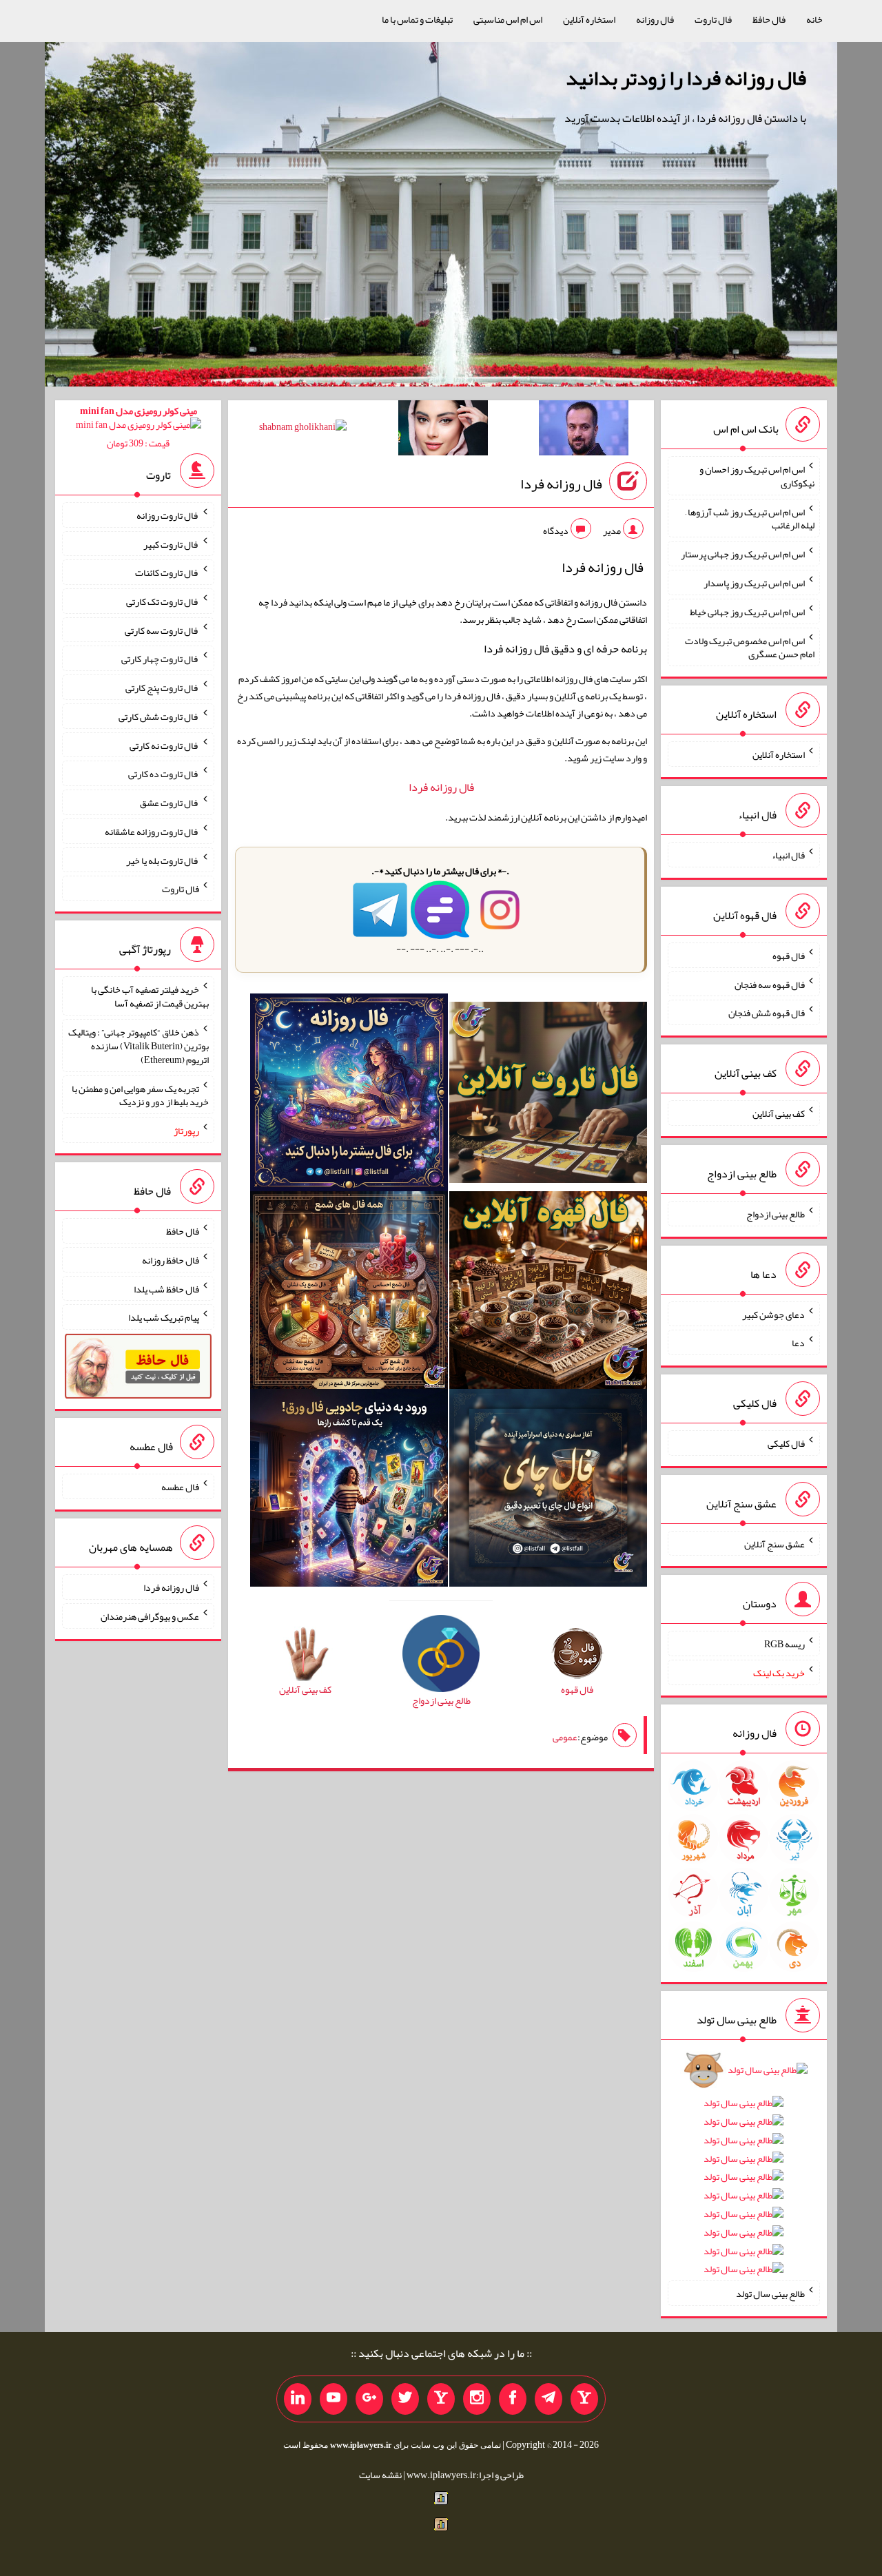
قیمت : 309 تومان (139, 427)
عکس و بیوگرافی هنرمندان (150, 1616)
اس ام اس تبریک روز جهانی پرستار (743, 554)
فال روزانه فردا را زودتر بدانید (686, 78)
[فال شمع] (349, 1293)
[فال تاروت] (548, 1095)
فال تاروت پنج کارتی (162, 688)
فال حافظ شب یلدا (166, 1288)
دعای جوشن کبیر (773, 1314)
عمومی (565, 1737)
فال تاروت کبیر (171, 544)
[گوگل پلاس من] (369, 2399)
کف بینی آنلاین (779, 1113)
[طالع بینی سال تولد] (743, 2174)
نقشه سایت (380, 2475)
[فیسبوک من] (513, 2399)
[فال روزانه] (349, 1095)
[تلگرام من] (548, 2399)
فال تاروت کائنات (167, 573)
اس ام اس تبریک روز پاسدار (754, 583)
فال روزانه (655, 19)
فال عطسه (180, 1487)
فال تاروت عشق (170, 803)
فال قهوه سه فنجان (770, 984)
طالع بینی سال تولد (770, 2294)
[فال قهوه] (548, 1293)
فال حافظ (769, 19)
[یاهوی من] (584, 2399)
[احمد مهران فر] (584, 431)
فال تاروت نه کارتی (164, 745)
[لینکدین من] (298, 2399)
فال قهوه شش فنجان (767, 1013)
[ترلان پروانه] (443, 431)
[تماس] (441, 2399)
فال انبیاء (788, 855)
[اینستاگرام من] (477, 2399)
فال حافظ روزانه (171, 1260)
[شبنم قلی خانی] (303, 429)
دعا (798, 1343)
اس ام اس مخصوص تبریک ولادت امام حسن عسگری (750, 647)
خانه (814, 19)
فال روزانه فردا (561, 484)
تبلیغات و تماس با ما (417, 19)
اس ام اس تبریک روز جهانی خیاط (747, 612)
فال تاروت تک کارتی (163, 601)
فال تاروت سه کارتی (162, 630)
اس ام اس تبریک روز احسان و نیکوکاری (757, 476)
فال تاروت (713, 19)
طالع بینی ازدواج (776, 1214)
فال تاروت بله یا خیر (163, 860)
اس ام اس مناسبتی (508, 19)
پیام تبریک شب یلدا (164, 1317)
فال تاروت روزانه (168, 515)
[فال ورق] (349, 1491)
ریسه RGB (784, 1644)
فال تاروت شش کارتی (159, 717)
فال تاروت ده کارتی (164, 774)
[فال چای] (548, 1491)
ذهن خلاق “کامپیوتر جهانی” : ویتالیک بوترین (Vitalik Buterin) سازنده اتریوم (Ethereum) (139, 1046)
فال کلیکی (786, 1443)
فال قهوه (789, 956)
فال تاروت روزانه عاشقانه (152, 832)
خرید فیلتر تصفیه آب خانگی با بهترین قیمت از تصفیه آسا (150, 996)
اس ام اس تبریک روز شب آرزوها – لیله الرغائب (750, 518)
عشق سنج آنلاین (775, 1543)
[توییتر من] (405, 2399)
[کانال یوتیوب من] (334, 2399)
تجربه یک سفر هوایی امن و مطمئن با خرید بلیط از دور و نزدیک (140, 1095)
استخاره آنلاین (589, 19)
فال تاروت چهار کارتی (160, 659)
